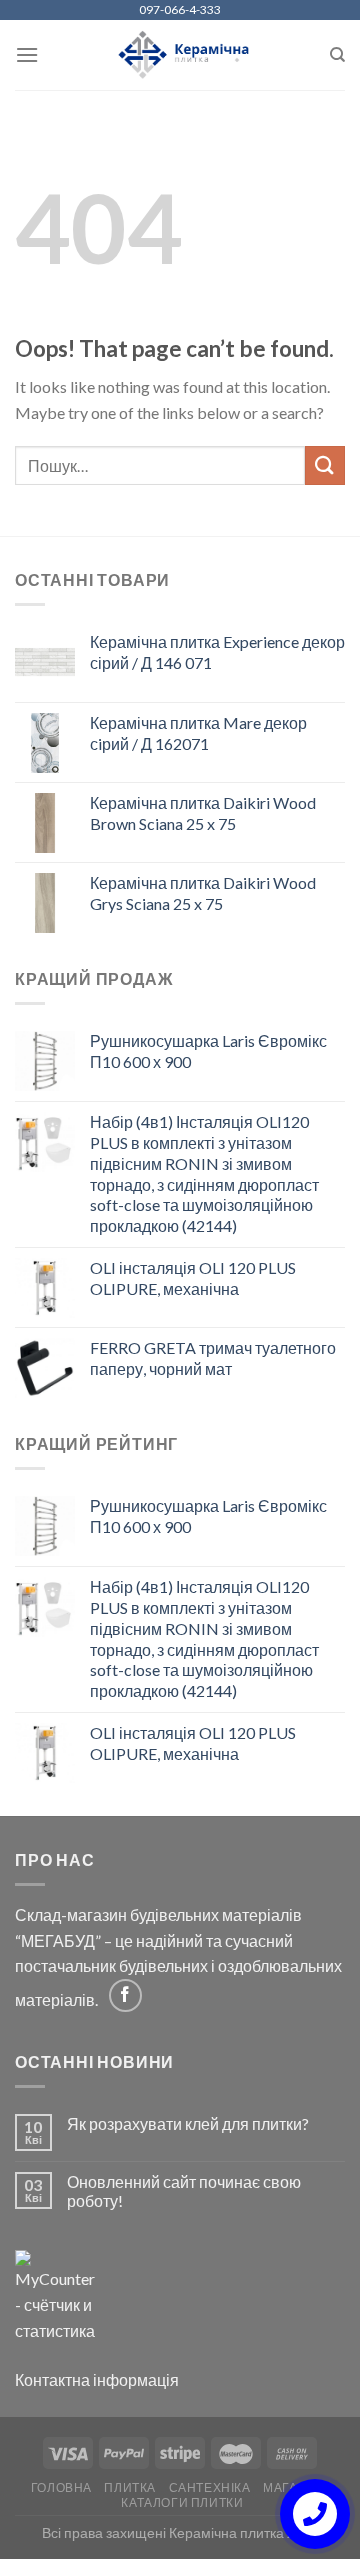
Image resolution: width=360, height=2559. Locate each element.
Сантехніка (210, 2487)
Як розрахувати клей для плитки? (188, 2123)
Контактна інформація (97, 2379)
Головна (61, 2487)
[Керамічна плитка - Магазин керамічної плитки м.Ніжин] (180, 55)
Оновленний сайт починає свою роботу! (184, 2191)
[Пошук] (337, 55)
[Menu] (27, 54)
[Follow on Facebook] (125, 1995)
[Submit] (325, 465)
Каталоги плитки (182, 2502)
